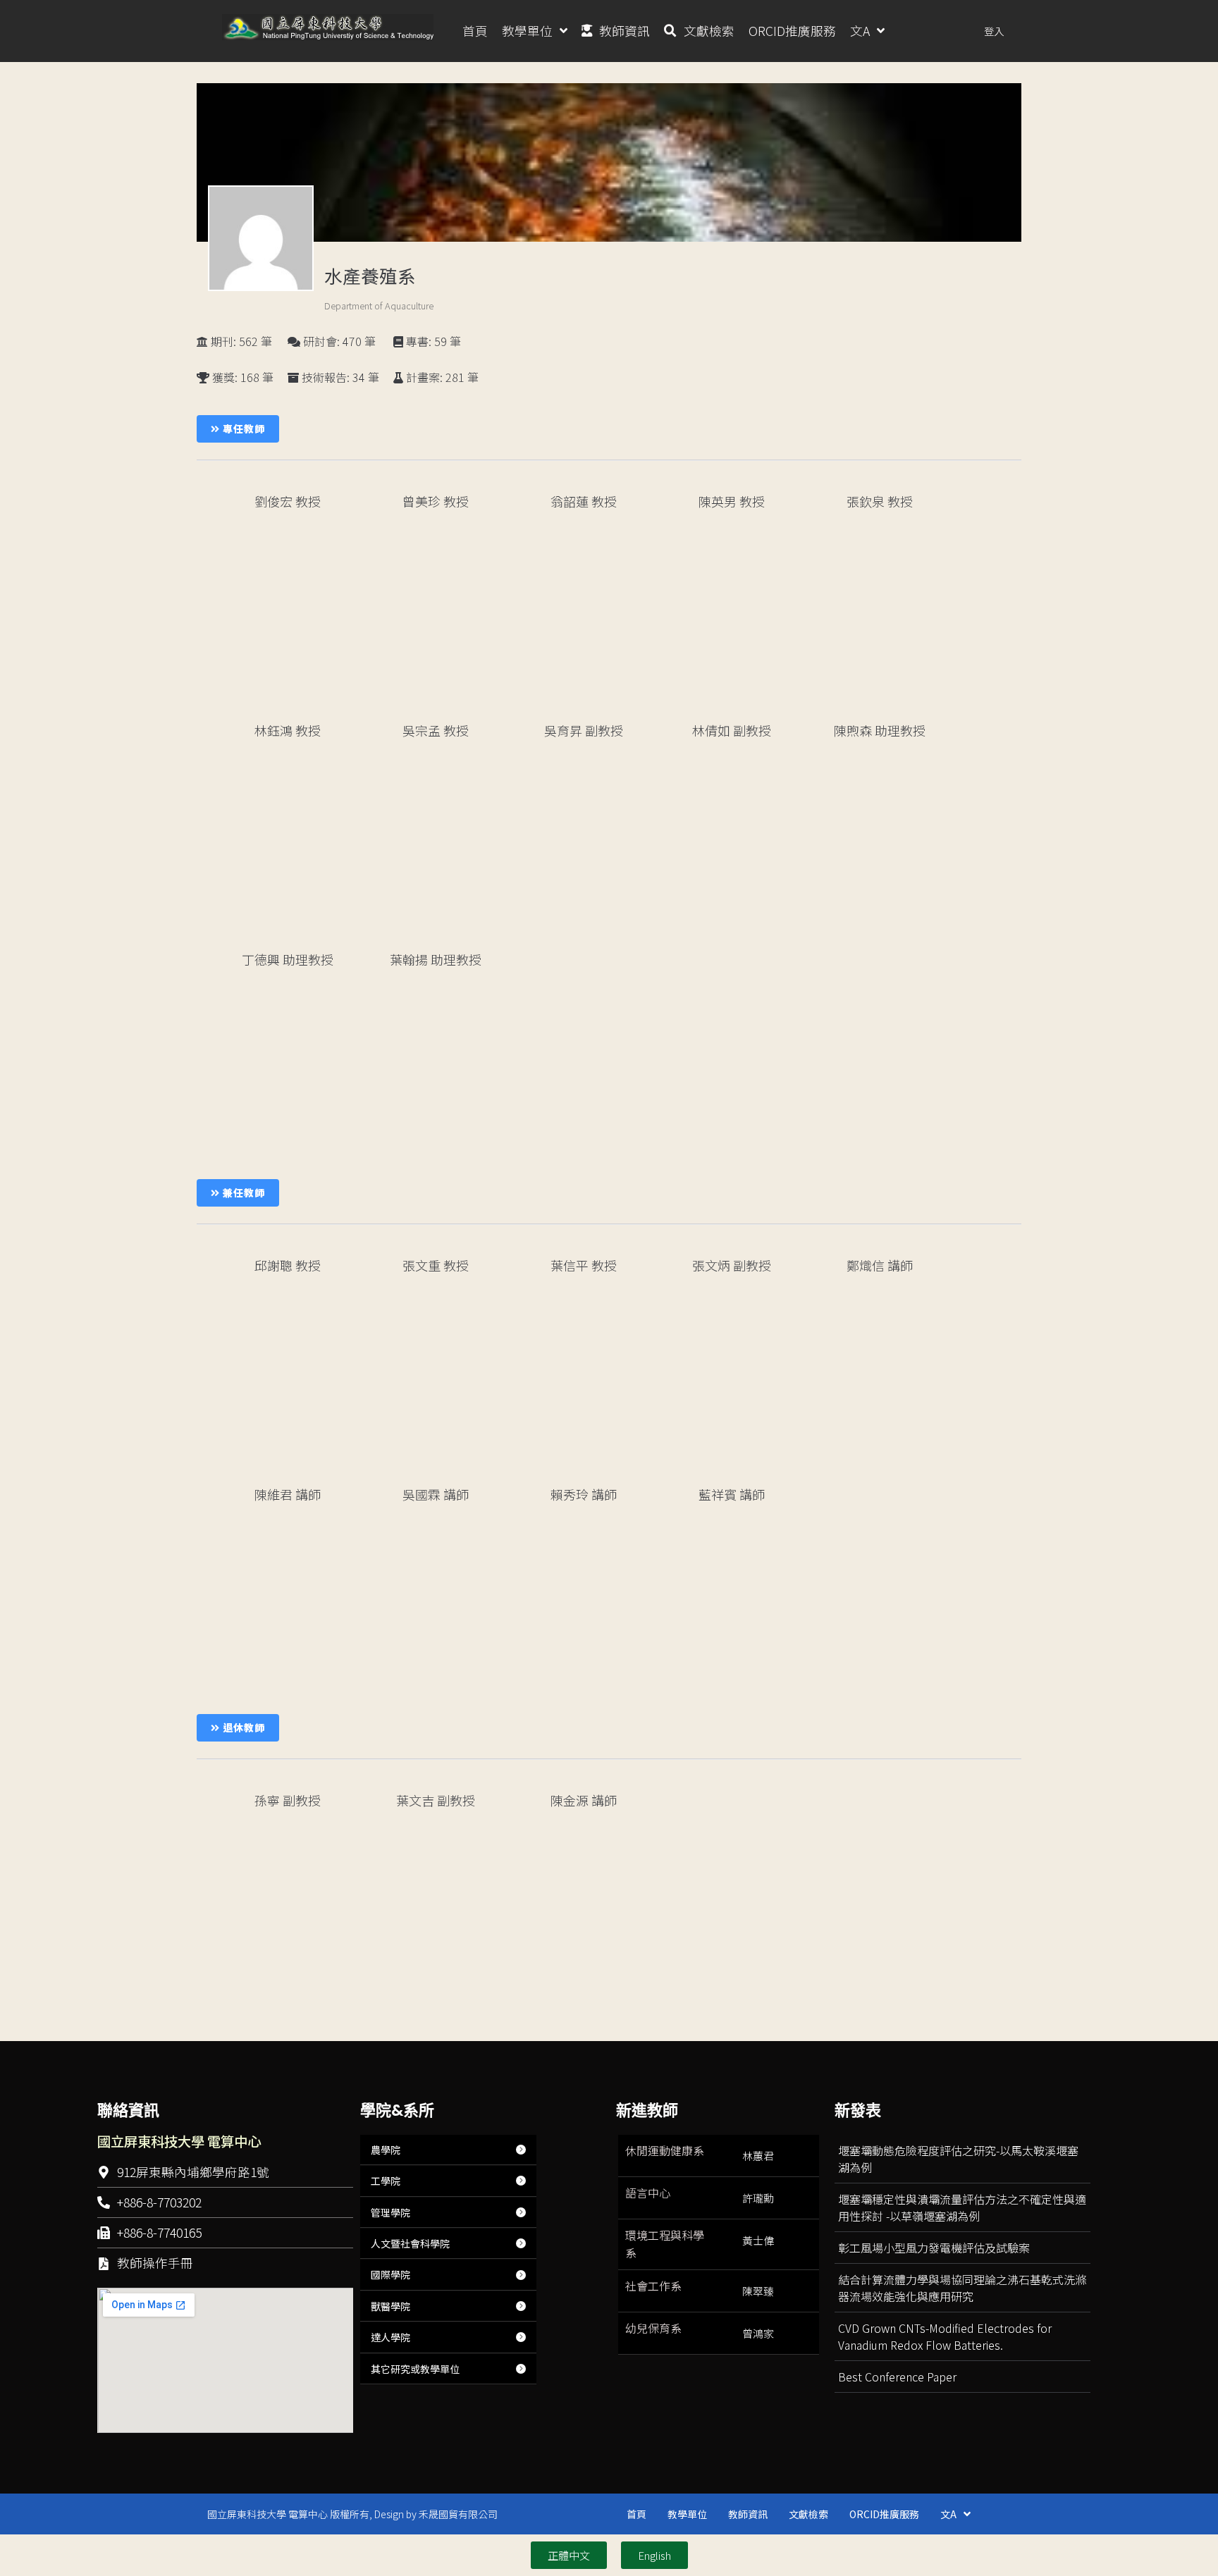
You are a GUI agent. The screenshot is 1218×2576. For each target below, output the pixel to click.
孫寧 (288, 1800)
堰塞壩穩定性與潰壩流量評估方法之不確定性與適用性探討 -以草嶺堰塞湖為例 (962, 2207)
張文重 (436, 1265)
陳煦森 (880, 730)
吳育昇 (584, 730)
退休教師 (242, 1727)
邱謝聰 (288, 1265)
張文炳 (732, 1265)
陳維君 (288, 1494)
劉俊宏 (288, 501)
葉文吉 (436, 1800)
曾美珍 (436, 501)
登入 (994, 31)
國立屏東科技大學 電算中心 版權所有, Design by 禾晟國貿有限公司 (352, 2514)
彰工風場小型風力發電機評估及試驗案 (934, 2248)
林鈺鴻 (288, 730)
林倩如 (732, 730)
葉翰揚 (436, 959)
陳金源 (584, 1800)
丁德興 (288, 959)
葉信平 (584, 1265)
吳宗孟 (436, 730)
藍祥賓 (732, 1494)
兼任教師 (242, 1193)
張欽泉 (880, 501)
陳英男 (732, 501)
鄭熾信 (880, 1265)
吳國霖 (436, 1494)
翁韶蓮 (584, 501)
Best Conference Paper (897, 2377)
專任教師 (242, 429)
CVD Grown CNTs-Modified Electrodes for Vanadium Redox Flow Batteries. (945, 2336)
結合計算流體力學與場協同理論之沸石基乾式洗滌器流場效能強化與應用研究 (962, 2288)
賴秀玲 (584, 1494)
